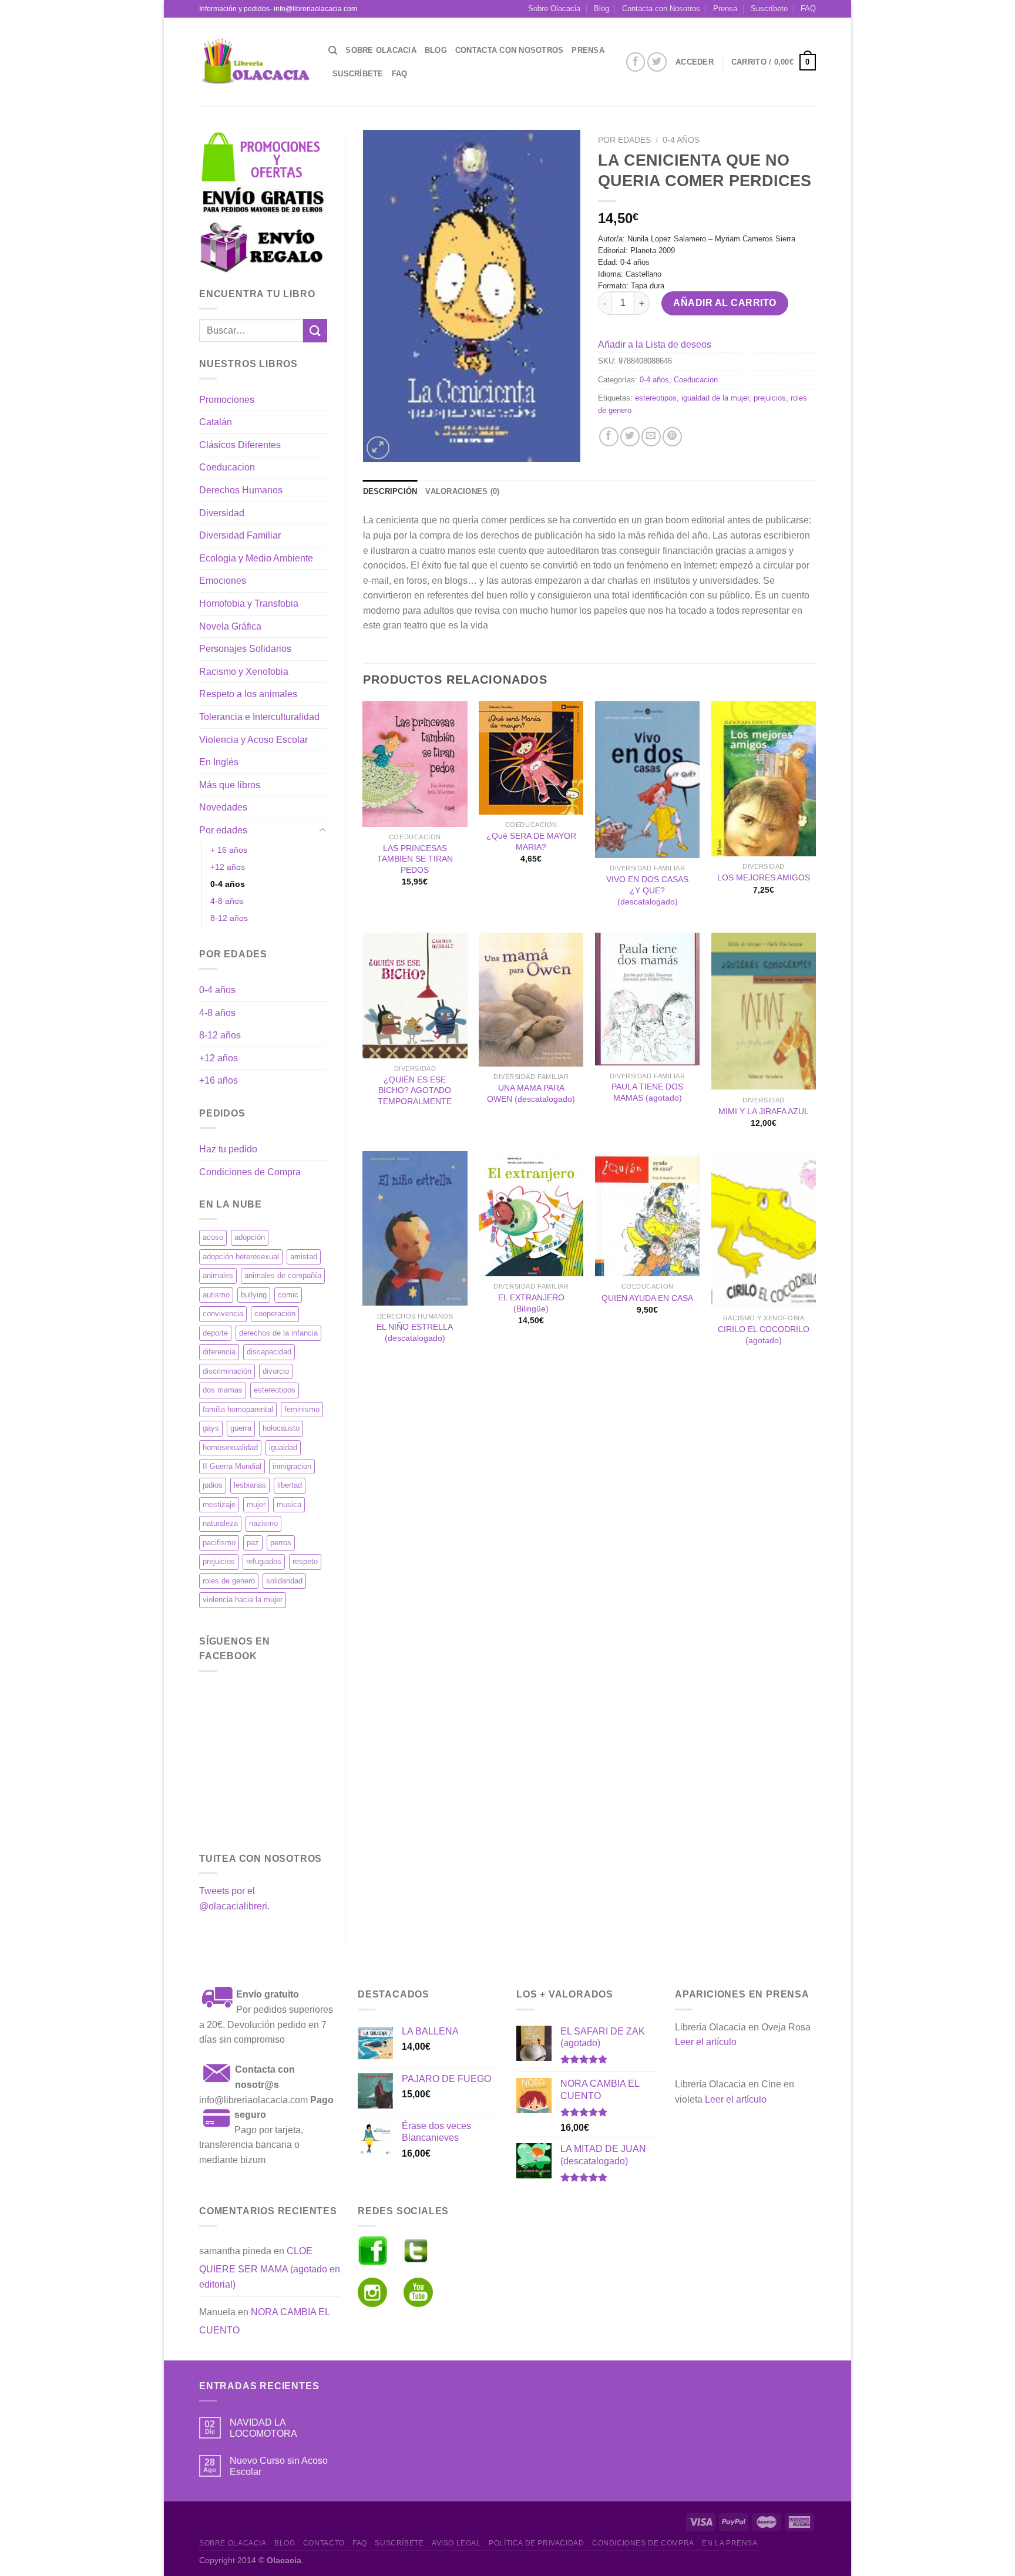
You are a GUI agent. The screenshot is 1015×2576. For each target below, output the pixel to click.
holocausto (281, 1428)
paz (253, 1543)
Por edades (223, 830)
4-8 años (227, 901)
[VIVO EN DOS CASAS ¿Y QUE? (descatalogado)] (647, 780)
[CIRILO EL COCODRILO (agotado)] (764, 1230)
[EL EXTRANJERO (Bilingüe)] (531, 1214)
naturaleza (220, 1523)
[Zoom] (378, 448)
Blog (601, 9)
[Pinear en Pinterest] (672, 437)
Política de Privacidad (536, 2543)
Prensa (725, 9)
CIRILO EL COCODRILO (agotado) (764, 1335)
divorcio (276, 1371)
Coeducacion (227, 467)
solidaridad (284, 1581)
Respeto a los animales (248, 694)
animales (218, 1275)
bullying (254, 1295)
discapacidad (269, 1352)
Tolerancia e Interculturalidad (259, 717)
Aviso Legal (456, 2543)
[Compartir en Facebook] (609, 437)
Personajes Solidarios (245, 649)
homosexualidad (230, 1447)
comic (288, 1295)
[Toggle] (322, 830)
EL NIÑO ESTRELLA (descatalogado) (415, 1332)
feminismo (302, 1409)
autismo (216, 1295)
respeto (305, 1561)
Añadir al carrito (725, 303)
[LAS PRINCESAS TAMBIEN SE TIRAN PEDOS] (415, 764)
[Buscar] (333, 51)
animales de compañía (283, 1275)
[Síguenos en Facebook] (636, 62)
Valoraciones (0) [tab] (462, 491)
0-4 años (228, 884)
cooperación (275, 1314)
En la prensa (730, 2543)
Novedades (223, 807)
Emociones (223, 581)
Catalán (216, 422)
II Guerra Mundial (232, 1466)
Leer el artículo (706, 2042)
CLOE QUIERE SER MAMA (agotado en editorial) (270, 2268)
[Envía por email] (651, 437)
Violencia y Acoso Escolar (253, 740)
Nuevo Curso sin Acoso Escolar (279, 2466)
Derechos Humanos (241, 490)
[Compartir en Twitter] (630, 437)
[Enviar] (315, 330)
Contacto (324, 2543)
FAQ (808, 9)
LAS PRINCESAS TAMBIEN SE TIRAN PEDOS (415, 859)
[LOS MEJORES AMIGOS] (764, 779)
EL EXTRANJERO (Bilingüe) (531, 1303)
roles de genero (229, 1581)
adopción (250, 1237)
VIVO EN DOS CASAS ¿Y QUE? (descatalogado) (647, 890)
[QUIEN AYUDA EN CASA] (647, 1214)
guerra (241, 1428)
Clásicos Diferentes (240, 445)
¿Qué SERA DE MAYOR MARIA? (531, 841)
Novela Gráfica (230, 626)
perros (281, 1543)
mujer (256, 1504)
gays (211, 1428)
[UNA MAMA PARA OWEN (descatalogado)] (531, 1000)
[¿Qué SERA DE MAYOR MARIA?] (531, 758)
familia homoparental (238, 1409)
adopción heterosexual (241, 1257)
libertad (290, 1485)
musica (289, 1504)
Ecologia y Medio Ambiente (256, 558)
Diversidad (222, 513)
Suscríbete (769, 9)
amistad (304, 1257)
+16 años (219, 1080)
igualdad (283, 1447)
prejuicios (219, 1561)
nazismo (263, 1523)
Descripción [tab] (390, 491)
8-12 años (229, 918)
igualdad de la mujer (715, 398)
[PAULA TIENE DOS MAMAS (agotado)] (647, 999)
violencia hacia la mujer (243, 1600)
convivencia (223, 1314)
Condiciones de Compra (250, 1172)
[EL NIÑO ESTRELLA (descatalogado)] (415, 1229)
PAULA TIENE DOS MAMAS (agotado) (647, 1092)
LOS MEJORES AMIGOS (764, 877)
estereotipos (275, 1390)
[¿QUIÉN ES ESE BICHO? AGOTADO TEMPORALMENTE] (415, 996)
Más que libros (230, 785)
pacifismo (219, 1543)
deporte (215, 1333)
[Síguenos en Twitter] (657, 62)
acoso (213, 1237)
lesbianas (250, 1485)
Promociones (227, 400)
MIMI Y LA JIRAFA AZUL (764, 1111)
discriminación (227, 1371)
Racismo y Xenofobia (244, 672)
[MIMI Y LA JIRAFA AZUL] (764, 1011)
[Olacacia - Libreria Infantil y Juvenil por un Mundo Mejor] (255, 62)
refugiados (264, 1561)
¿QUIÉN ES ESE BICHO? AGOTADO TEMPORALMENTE (415, 1090)
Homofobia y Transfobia (249, 603)
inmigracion (292, 1466)
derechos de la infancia (278, 1333)
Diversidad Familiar (240, 535)
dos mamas (223, 1390)
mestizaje (219, 1504)
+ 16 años (229, 850)
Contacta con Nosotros (661, 9)
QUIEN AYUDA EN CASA (647, 1298)
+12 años (228, 867)
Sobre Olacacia (554, 9)
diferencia (219, 1352)
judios (213, 1485)
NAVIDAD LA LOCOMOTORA (263, 2428)
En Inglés (219, 762)
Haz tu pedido (228, 1149)
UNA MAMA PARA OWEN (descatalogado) (531, 1093)
